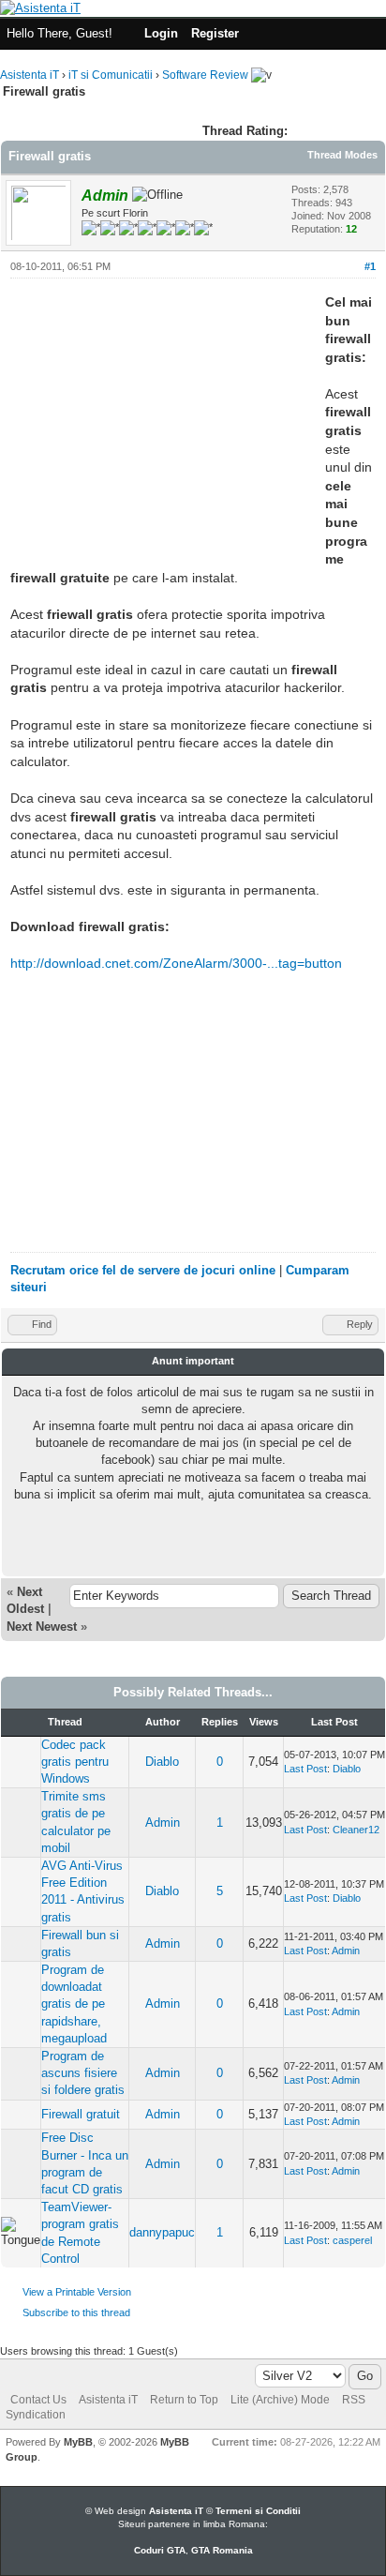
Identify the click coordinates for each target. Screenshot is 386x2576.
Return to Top (184, 2400)
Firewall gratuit (81, 2114)
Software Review (205, 75)
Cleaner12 (356, 1830)
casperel (352, 2240)
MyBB (78, 2442)
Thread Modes (342, 155)
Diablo (162, 1762)
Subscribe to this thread (76, 2312)
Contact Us (38, 2400)
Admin (163, 1823)
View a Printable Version (77, 2292)
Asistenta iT (30, 75)
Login (161, 33)
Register (215, 33)
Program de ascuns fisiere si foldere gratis (83, 2073)
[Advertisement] (168, 425)
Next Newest (42, 1627)
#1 (370, 266)
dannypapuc (162, 2232)
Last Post (305, 1769)
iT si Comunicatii (111, 75)
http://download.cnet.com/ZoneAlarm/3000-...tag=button (176, 963)
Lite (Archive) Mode (280, 2400)
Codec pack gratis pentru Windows (75, 1762)
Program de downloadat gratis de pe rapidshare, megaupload (74, 2004)
